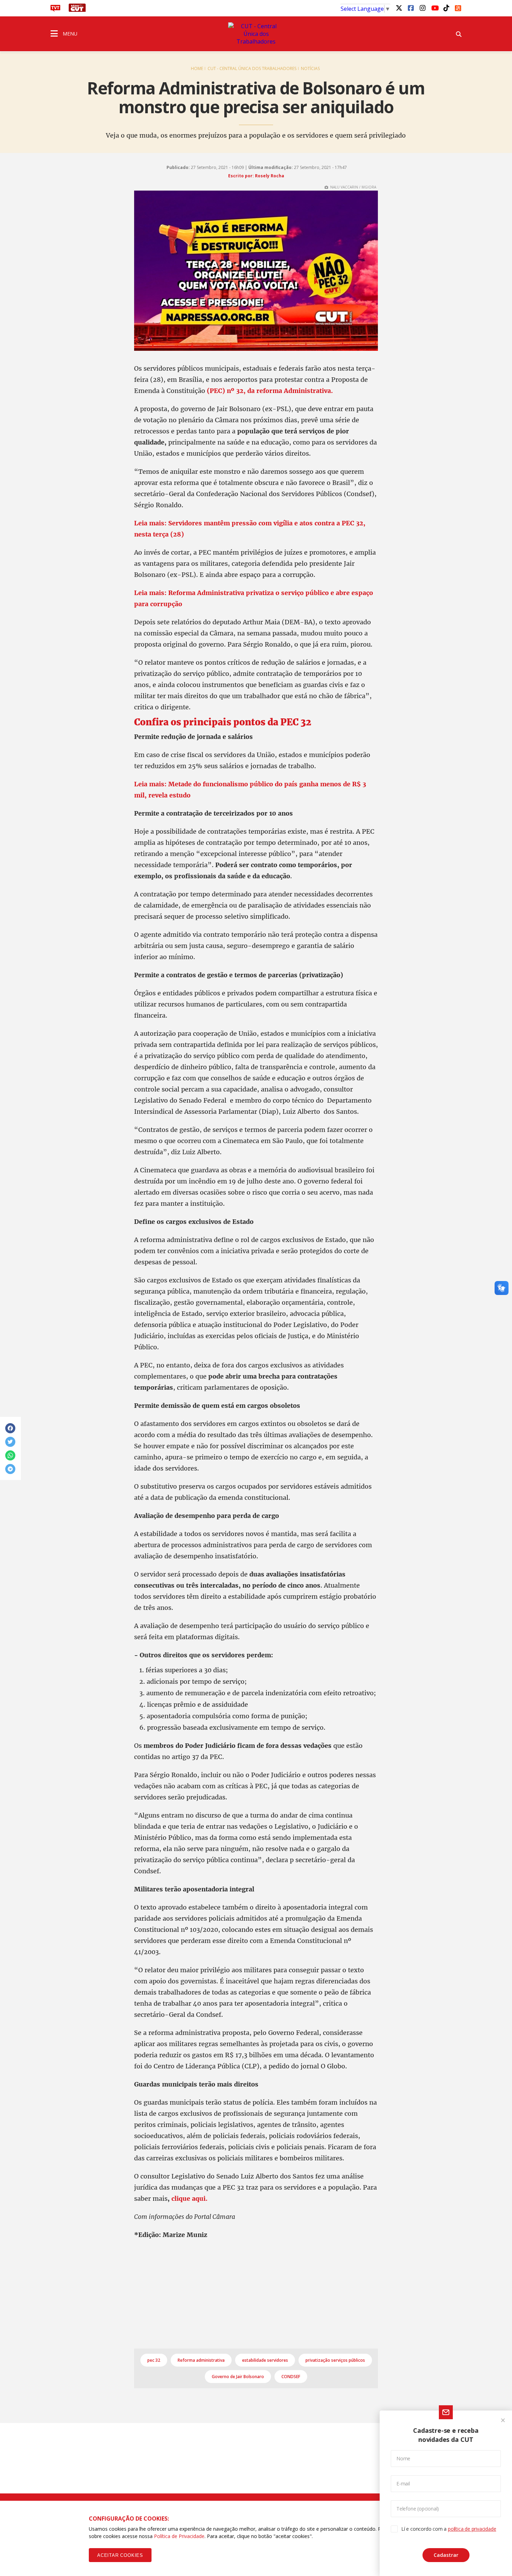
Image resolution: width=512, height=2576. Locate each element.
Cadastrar (446, 2555)
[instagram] (422, 8)
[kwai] (458, 7)
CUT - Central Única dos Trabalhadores (252, 68)
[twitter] (399, 8)
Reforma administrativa (201, 2360)
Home (197, 68)
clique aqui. (189, 2199)
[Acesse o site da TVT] (55, 10)
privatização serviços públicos (335, 2360)
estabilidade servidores (265, 2360)
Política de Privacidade (179, 2536)
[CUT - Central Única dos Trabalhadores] (256, 34)
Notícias (310, 68)
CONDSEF (291, 2377)
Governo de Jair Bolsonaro (238, 2377)
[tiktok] (446, 8)
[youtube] (434, 8)
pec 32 (154, 2360)
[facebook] (411, 8)
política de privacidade (472, 2529)
